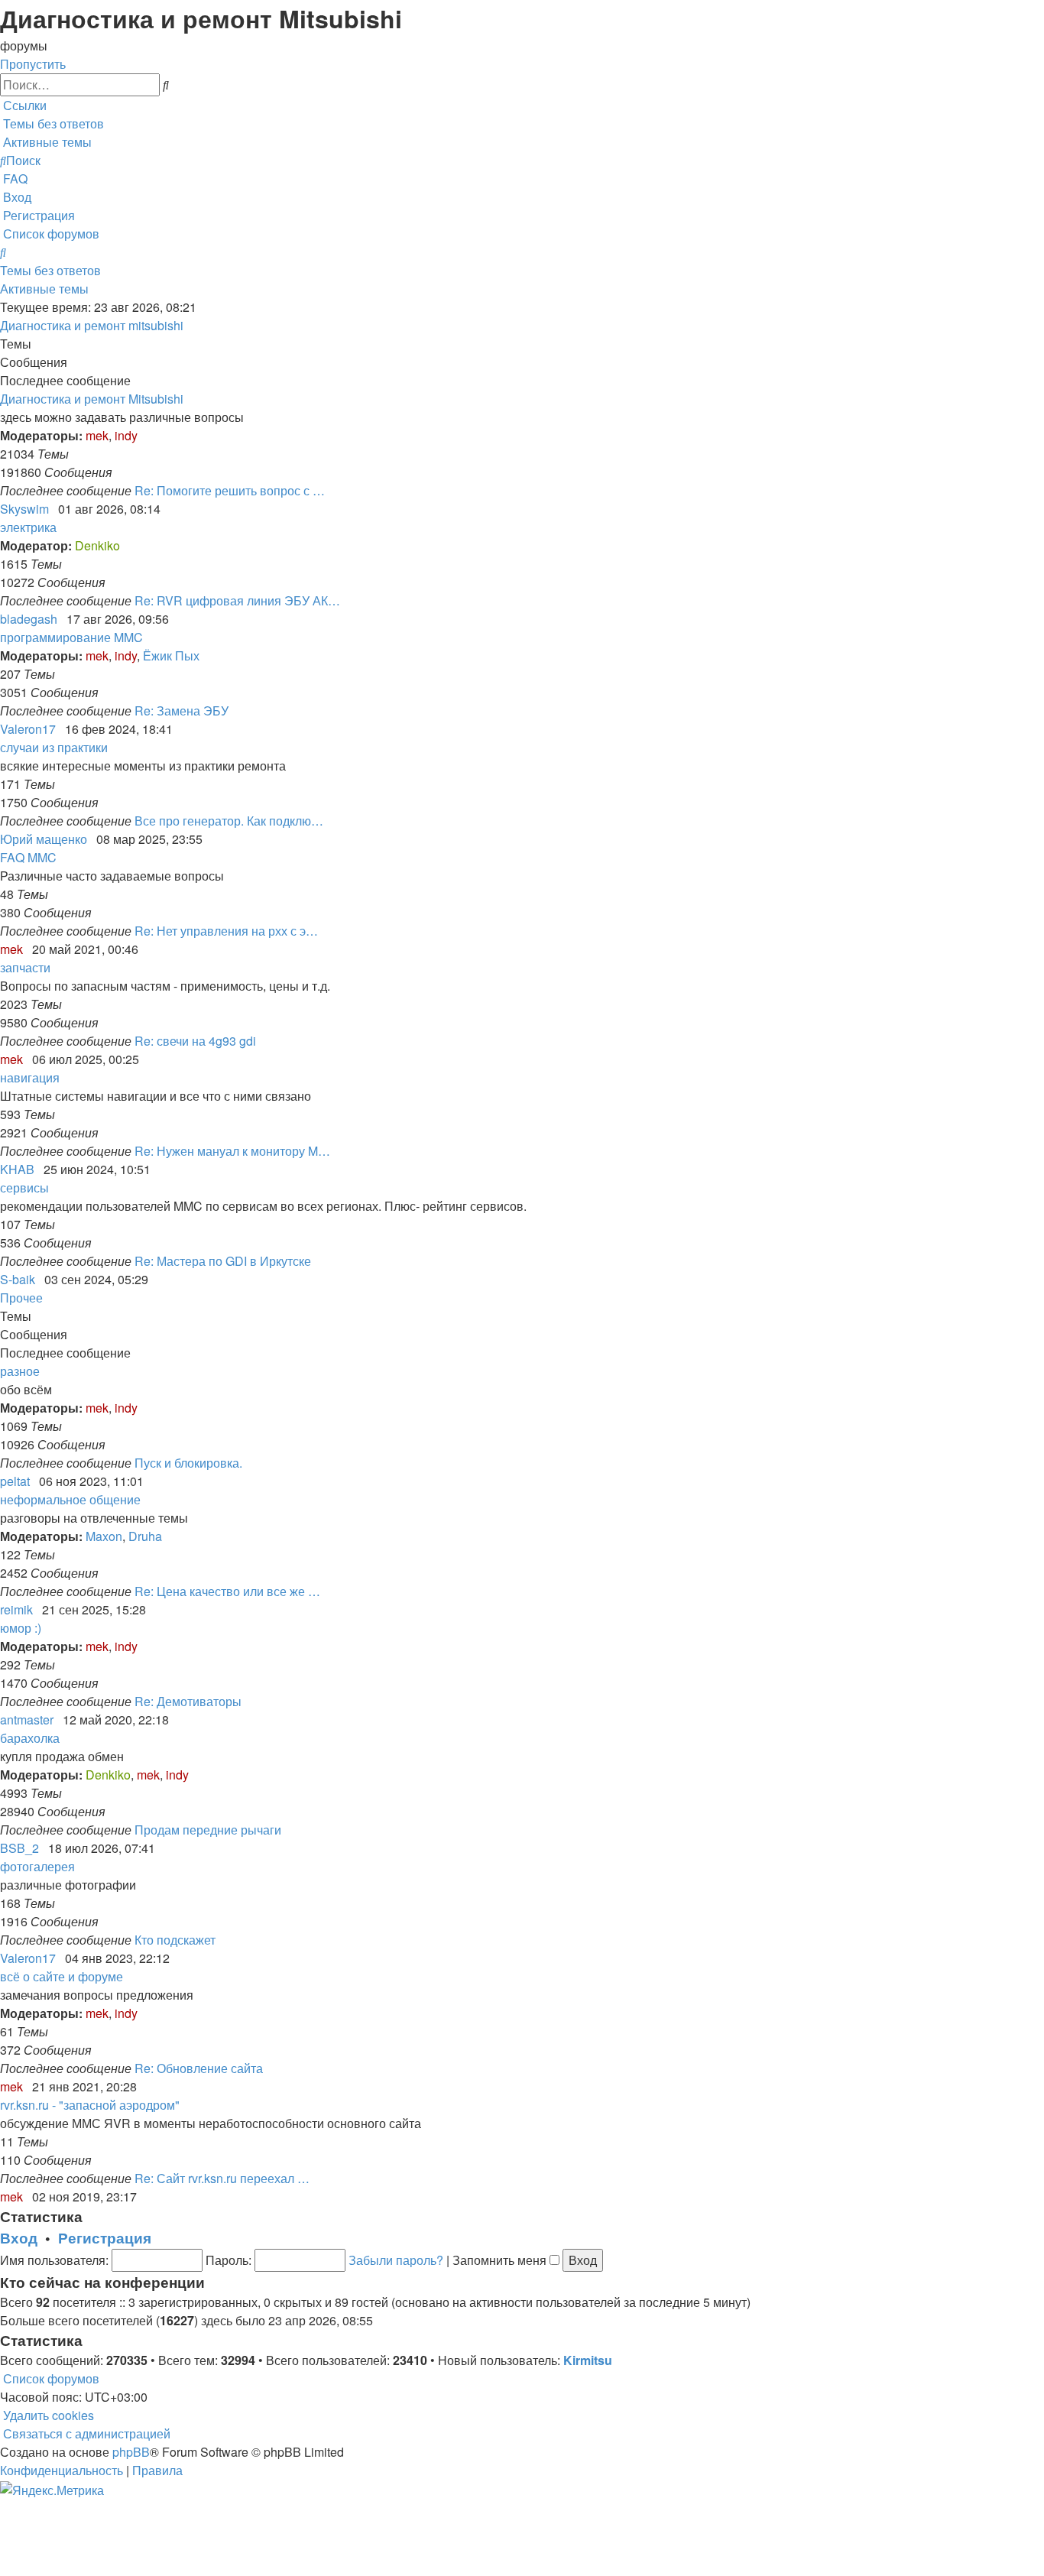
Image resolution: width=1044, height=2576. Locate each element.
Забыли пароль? (396, 2260)
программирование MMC (71, 637)
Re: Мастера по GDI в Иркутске (223, 1261)
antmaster (27, 1719)
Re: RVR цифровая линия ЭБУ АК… (237, 600)
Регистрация (105, 2238)
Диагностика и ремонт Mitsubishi (92, 399)
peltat (15, 1481)
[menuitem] (52, 123)
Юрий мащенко (44, 839)
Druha (145, 1536)
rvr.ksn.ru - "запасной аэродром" (90, 2105)
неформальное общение (70, 1499)
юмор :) (21, 1628)
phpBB (131, 2452)
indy (126, 435)
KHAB (17, 1169)
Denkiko (97, 545)
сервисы (24, 1187)
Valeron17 (28, 729)
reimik (16, 1609)
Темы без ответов (50, 270)
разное (20, 1371)
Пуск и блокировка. (188, 1463)
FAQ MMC (28, 857)
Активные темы (44, 289)
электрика (28, 527)
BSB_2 (19, 1848)
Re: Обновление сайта (199, 2068)
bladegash (29, 619)
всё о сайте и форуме (62, 1976)
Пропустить (33, 64)
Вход (19, 2238)
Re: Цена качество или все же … (227, 1591)
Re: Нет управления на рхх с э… (226, 931)
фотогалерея (37, 1866)
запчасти (25, 967)
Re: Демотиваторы (188, 1701)
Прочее (21, 1298)
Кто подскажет (175, 1940)
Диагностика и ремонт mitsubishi (92, 325)
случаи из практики (54, 747)
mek (97, 435)
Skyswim (24, 509)
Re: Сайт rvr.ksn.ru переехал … (222, 2178)
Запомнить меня (501, 2260)
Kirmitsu (588, 2360)
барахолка (30, 1738)
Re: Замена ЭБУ (182, 711)
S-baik (18, 1279)
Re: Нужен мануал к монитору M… (232, 1151)
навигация (30, 1077)
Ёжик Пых (171, 655)
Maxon (104, 1536)
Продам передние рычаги (208, 1830)
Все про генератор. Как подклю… (229, 821)
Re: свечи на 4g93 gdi (195, 1041)
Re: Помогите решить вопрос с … (230, 490)
